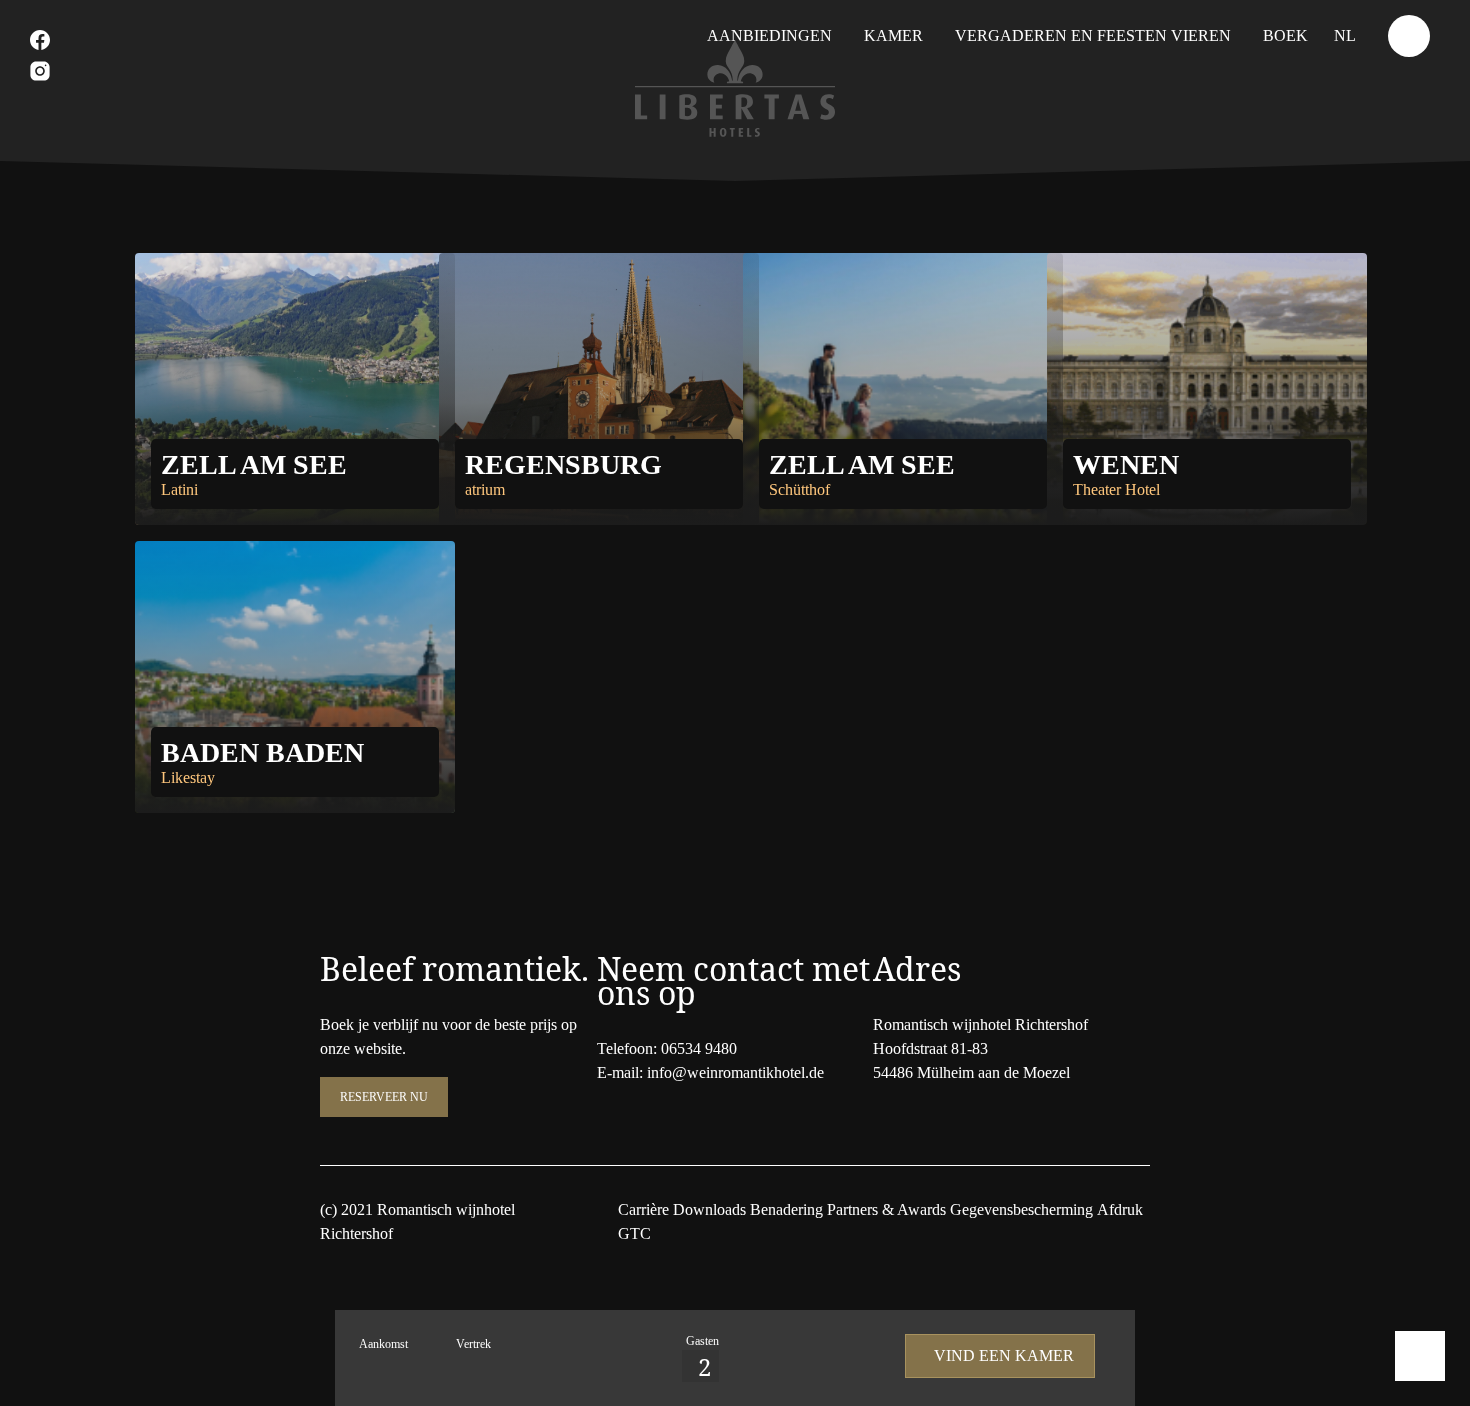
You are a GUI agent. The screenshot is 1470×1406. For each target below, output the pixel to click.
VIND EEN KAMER (1004, 1355)
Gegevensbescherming (1021, 1209)
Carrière (643, 1209)
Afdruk (1120, 1209)
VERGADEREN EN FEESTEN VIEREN (1093, 35)
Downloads (709, 1209)
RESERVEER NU (384, 1097)
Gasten (702, 1341)
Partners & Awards (886, 1209)
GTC (634, 1233)
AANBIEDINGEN (769, 35)
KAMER (893, 35)
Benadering (786, 1209)
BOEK (1285, 35)
